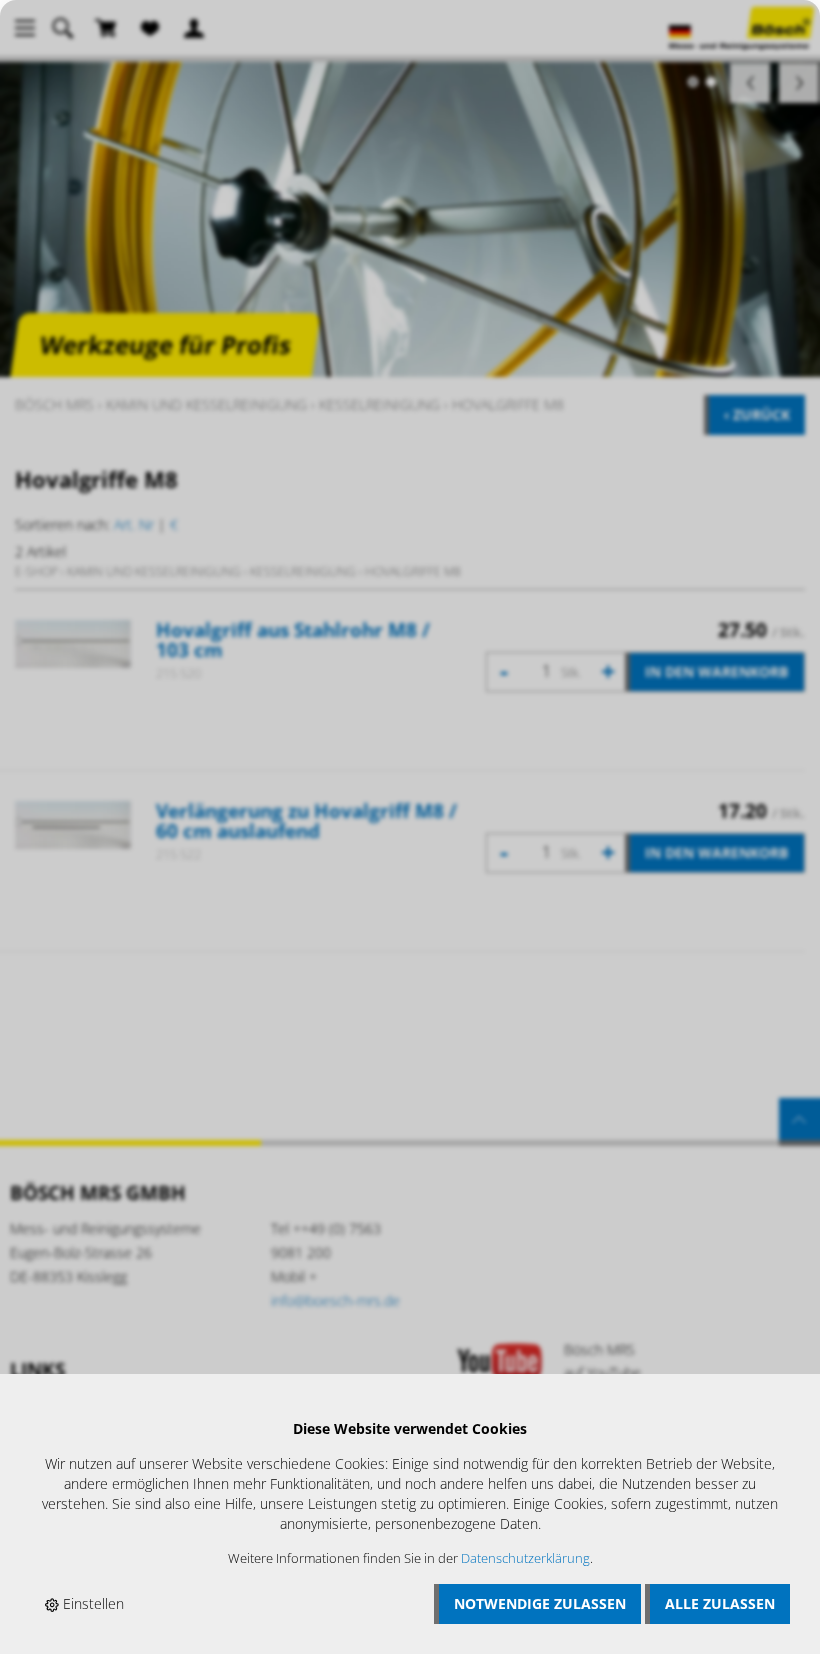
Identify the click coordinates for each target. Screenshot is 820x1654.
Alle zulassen (720, 1603)
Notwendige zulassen (540, 1603)
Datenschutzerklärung (525, 1558)
